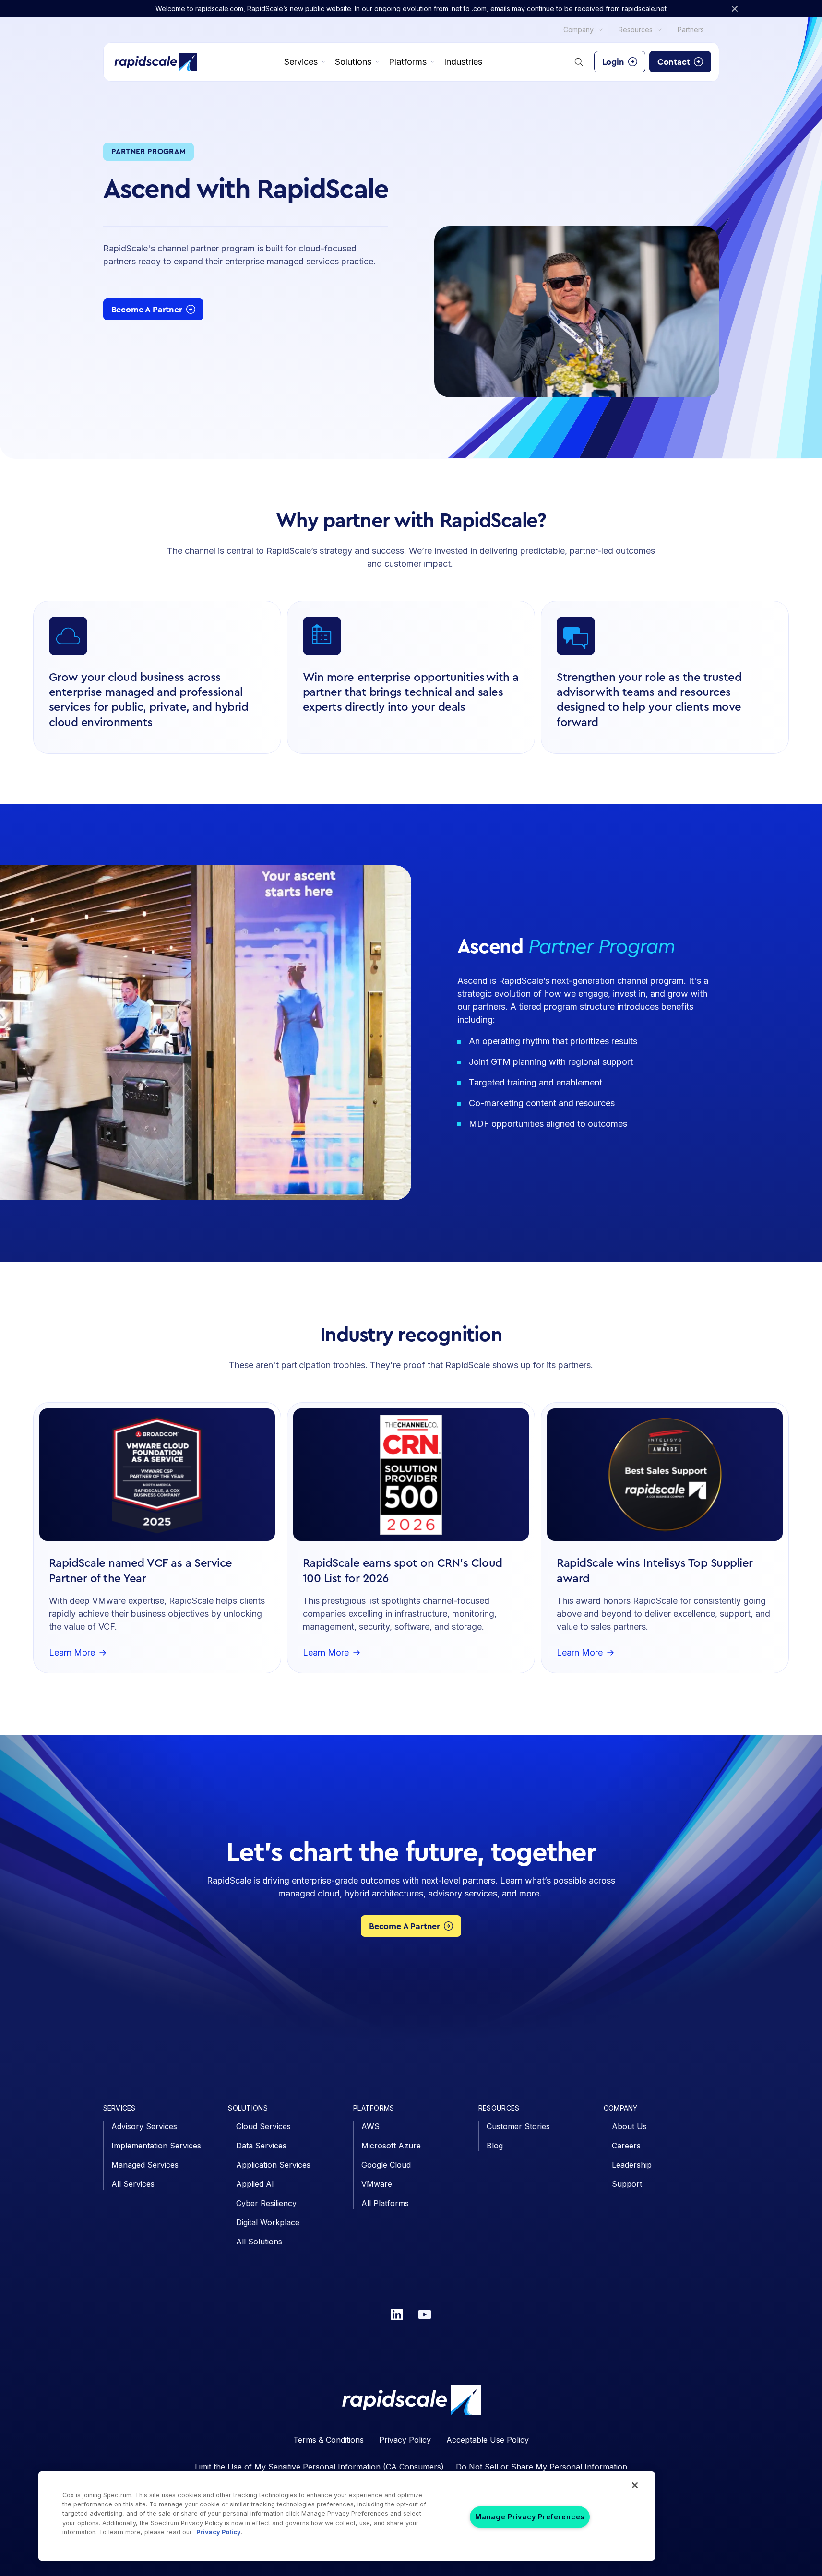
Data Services (261, 2146)
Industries (463, 62)
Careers (626, 2146)
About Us (629, 2126)
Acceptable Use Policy (488, 2440)
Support (627, 2184)
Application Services (273, 2165)
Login (613, 62)
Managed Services (145, 2165)
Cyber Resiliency (266, 2203)
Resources (636, 30)
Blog (495, 2146)
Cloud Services (263, 2126)
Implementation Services (156, 2146)
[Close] (635, 2485)
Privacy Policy (405, 2440)
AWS (370, 2126)
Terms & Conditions (328, 2440)
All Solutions (259, 2242)
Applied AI (255, 2184)
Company (578, 30)
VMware (377, 2184)
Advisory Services (144, 2126)
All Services (133, 2184)
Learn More (72, 1653)
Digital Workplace (268, 2222)
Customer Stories (518, 2126)
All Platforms (385, 2203)
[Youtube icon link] (425, 2314)
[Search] (579, 62)
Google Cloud (386, 2165)
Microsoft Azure (391, 2146)
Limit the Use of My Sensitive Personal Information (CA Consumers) (319, 2467)
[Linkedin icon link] (397, 2314)
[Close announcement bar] (735, 9)
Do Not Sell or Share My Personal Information (542, 2467)
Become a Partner (147, 310)
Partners (691, 30)
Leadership (632, 2165)
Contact (674, 62)
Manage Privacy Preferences (530, 2517)
